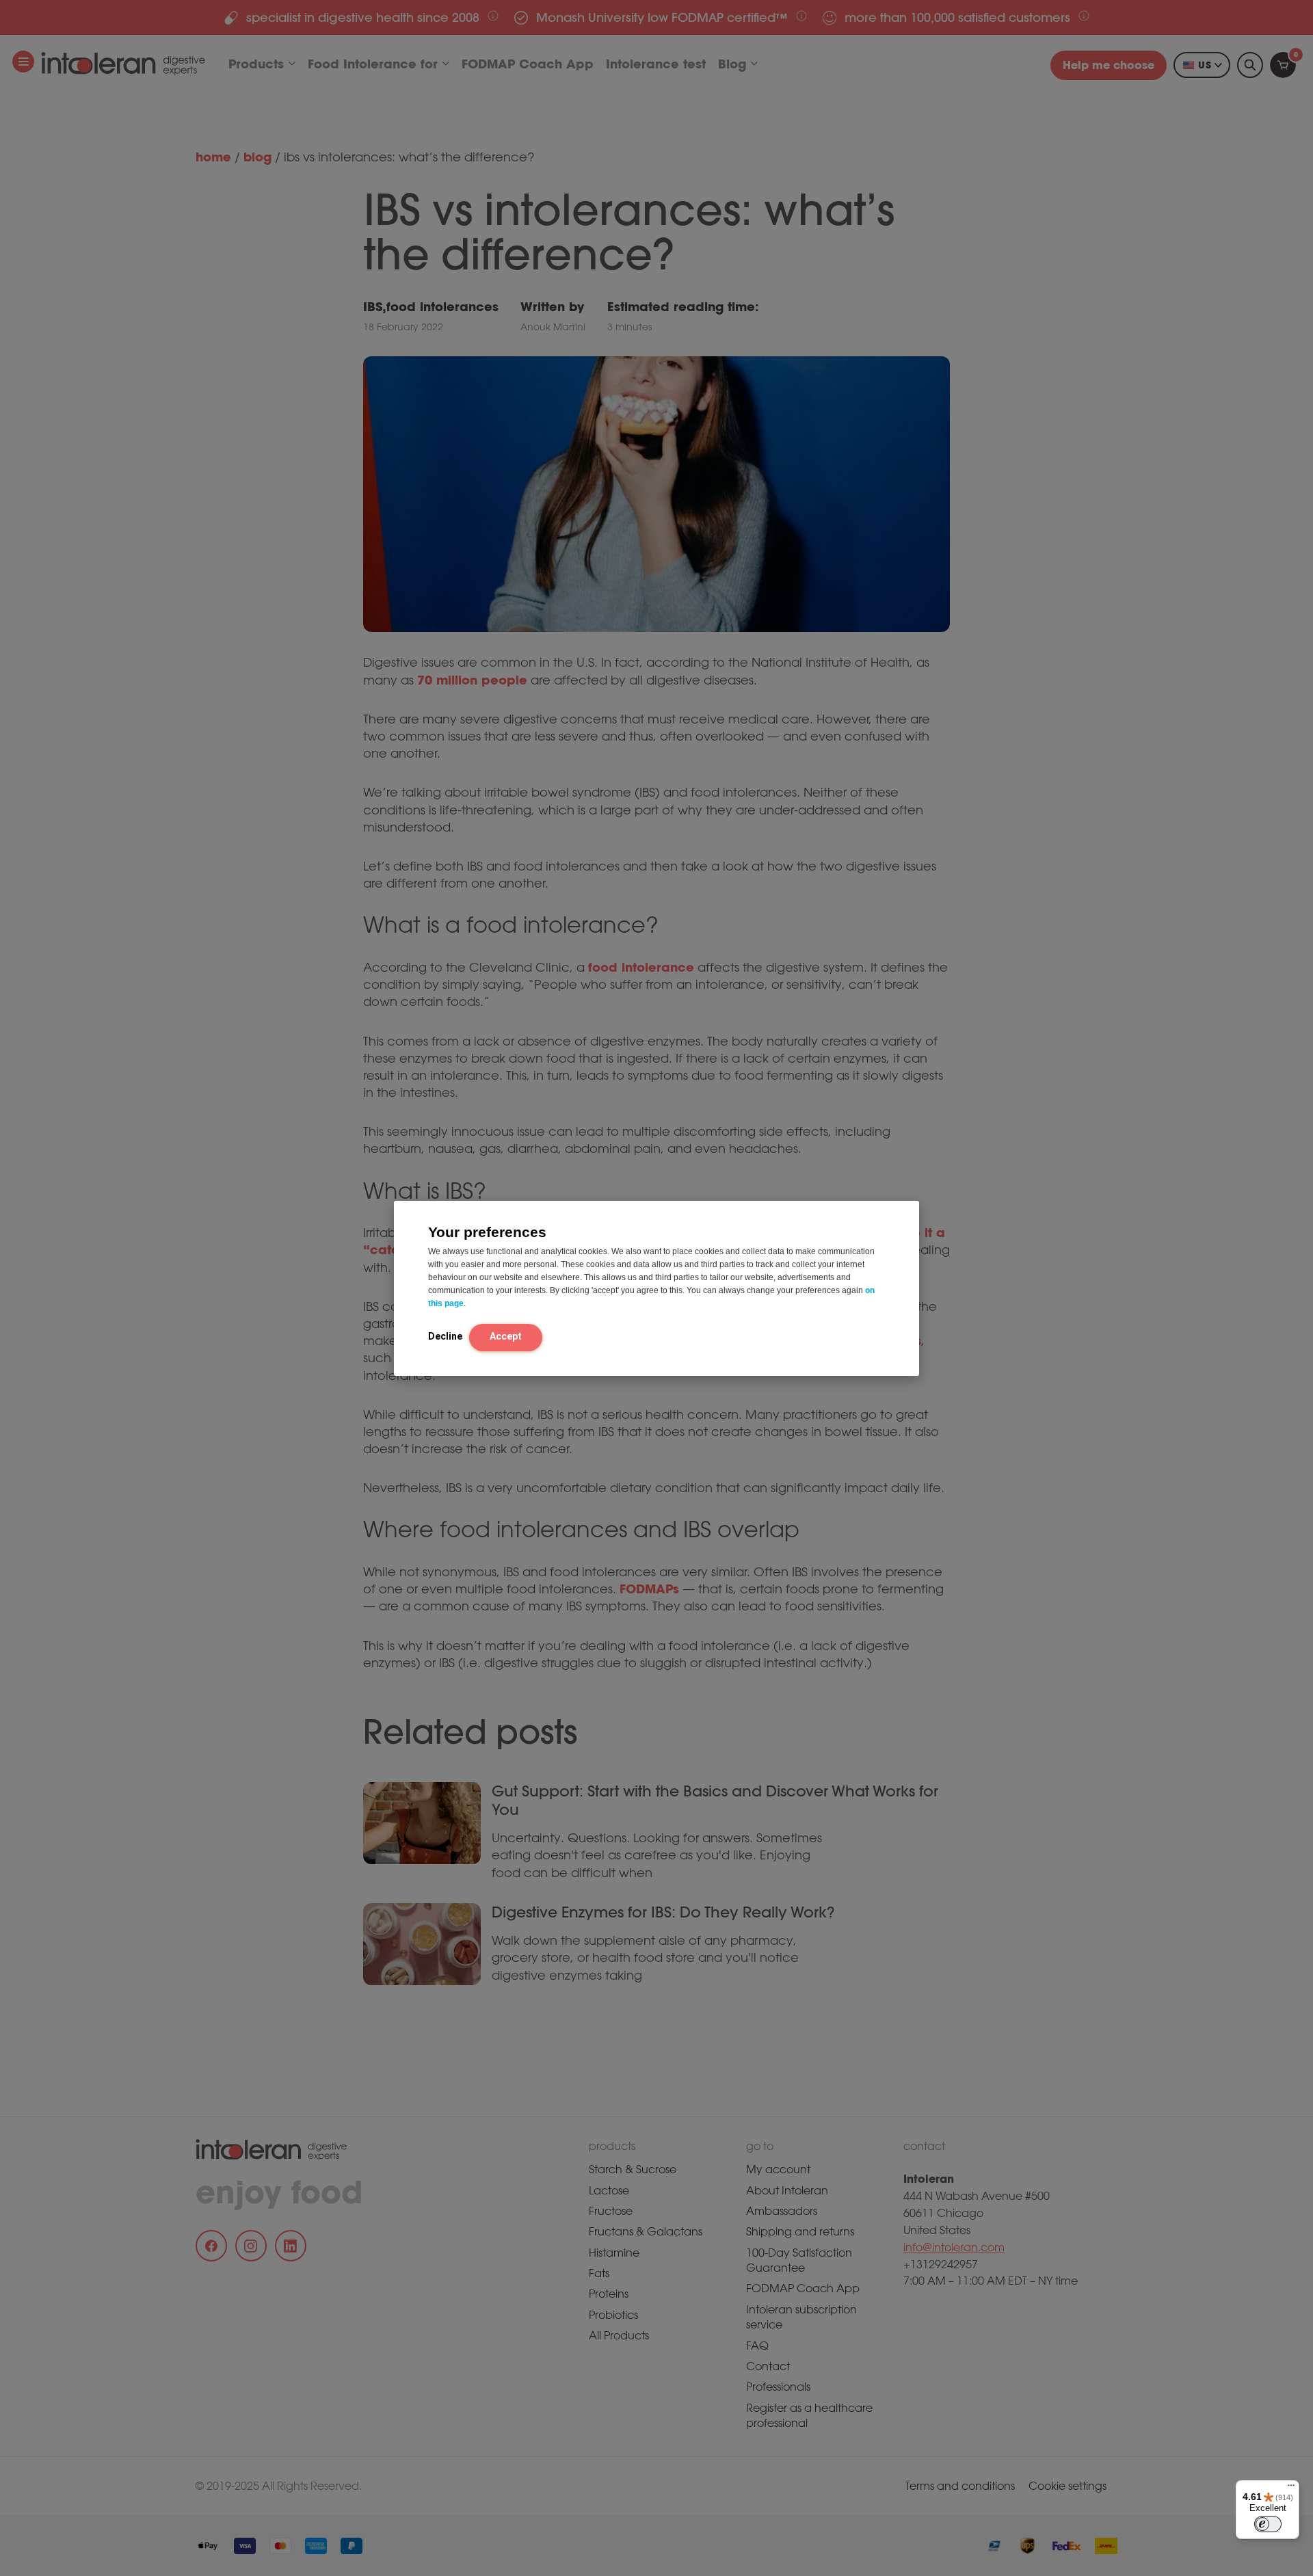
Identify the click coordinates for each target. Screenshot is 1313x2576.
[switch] (1268, 2524)
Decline (445, 1336)
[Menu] (1291, 2488)
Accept (506, 1336)
